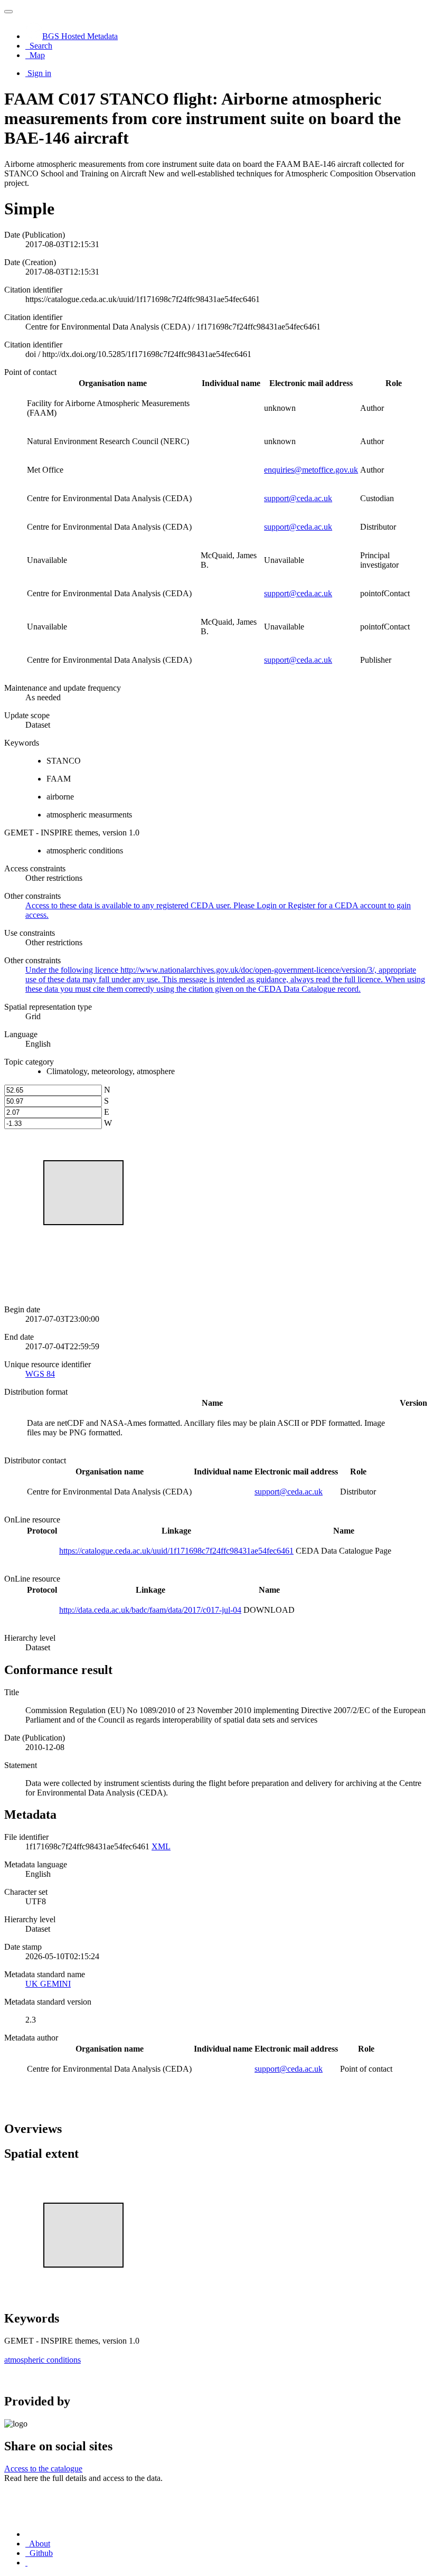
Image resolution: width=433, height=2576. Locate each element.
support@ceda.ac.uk (298, 498)
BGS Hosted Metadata (80, 36)
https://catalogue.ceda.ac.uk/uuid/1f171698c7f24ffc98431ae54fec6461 (176, 1551)
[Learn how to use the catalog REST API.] (26, 2563)
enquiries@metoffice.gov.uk (311, 470)
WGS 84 (40, 1374)
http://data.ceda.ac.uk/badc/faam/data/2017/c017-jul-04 (150, 1610)
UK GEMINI (48, 1984)
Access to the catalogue (43, 2469)
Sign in (39, 73)
